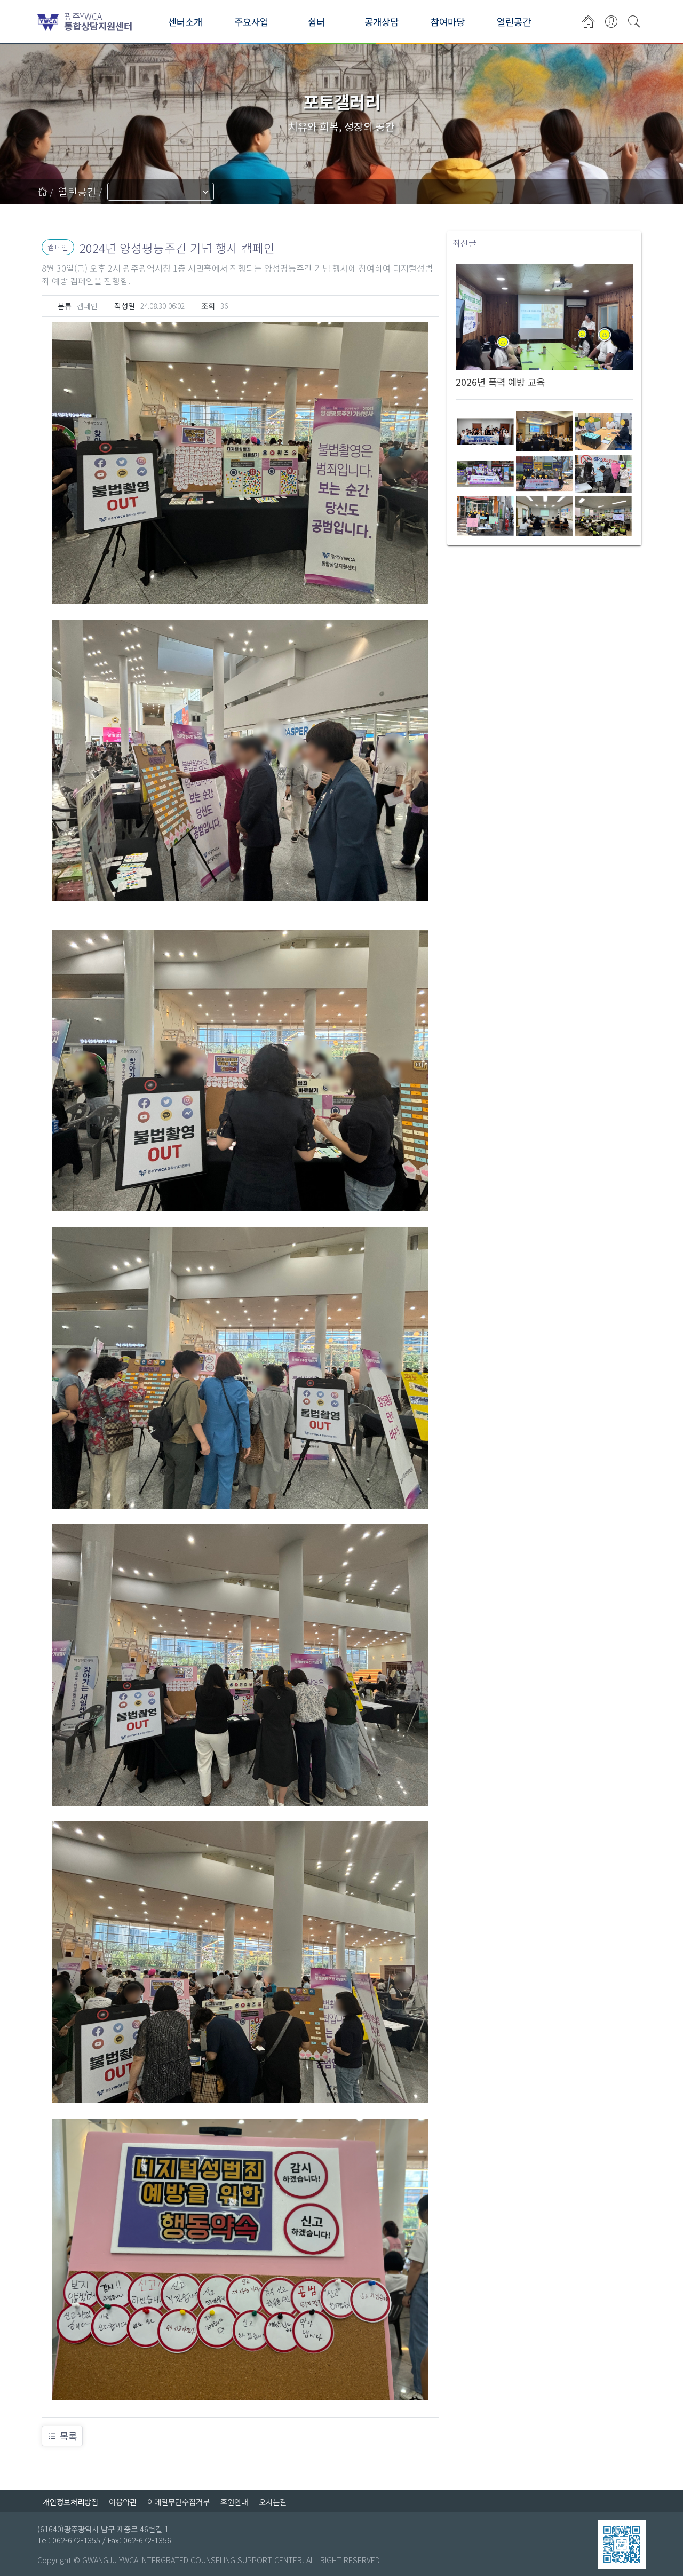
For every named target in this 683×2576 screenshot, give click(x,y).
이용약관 (123, 2502)
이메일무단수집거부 (178, 2502)
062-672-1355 (76, 2540)
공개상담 (382, 22)
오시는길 (273, 2502)
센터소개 (185, 22)
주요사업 (251, 22)
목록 (68, 2436)
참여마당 (448, 22)
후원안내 (234, 2502)
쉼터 (316, 22)
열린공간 (514, 22)
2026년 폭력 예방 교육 (500, 382)
